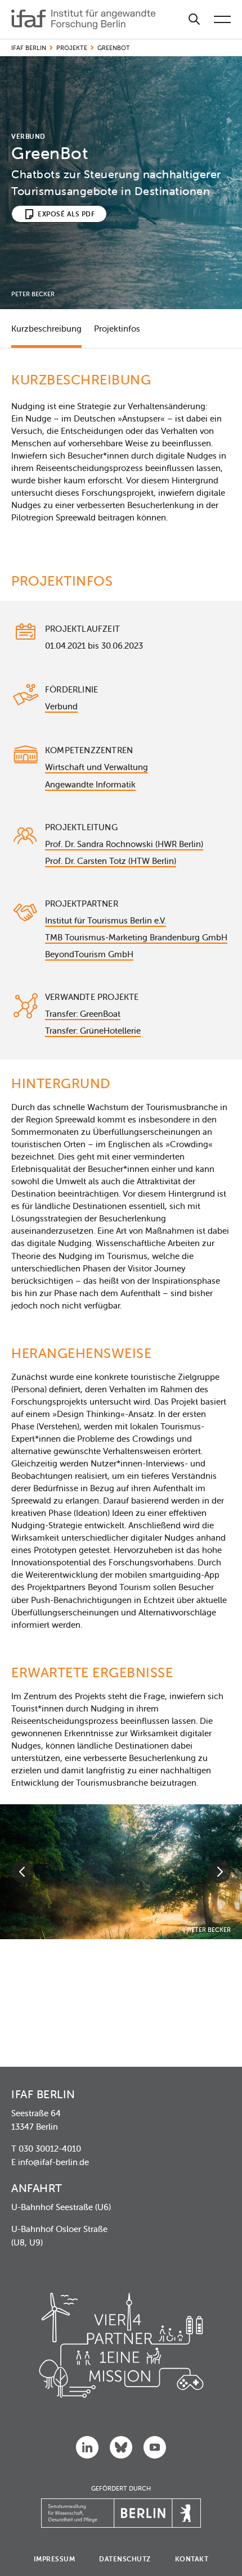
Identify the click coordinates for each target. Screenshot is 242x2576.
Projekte (72, 48)
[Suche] (194, 19)
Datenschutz (125, 2559)
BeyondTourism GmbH (89, 954)
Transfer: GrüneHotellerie (93, 1031)
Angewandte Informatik (90, 784)
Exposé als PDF (66, 214)
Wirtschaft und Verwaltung (97, 767)
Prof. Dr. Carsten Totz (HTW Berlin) (111, 861)
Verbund (61, 706)
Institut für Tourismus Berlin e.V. (106, 920)
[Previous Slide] (23, 1872)
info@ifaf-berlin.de (53, 2162)
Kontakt (192, 2559)
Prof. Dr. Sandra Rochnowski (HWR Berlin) (124, 844)
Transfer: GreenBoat (83, 1014)
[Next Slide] (219, 1872)
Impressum (55, 2559)
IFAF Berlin (29, 48)
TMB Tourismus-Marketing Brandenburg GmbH (136, 937)
